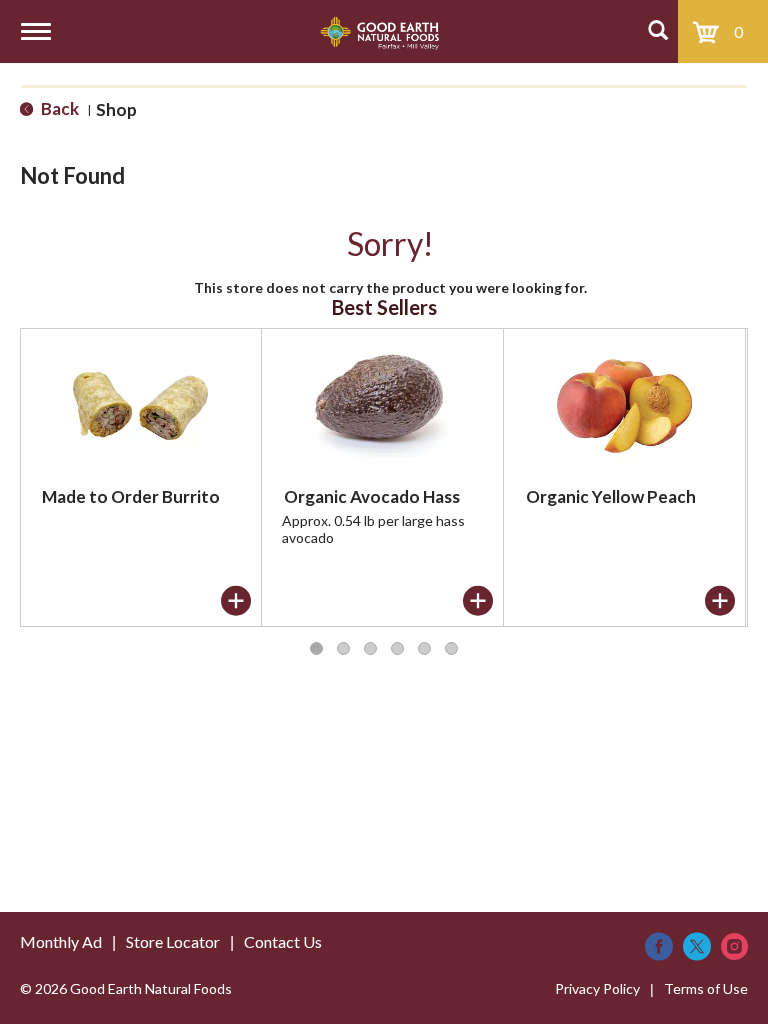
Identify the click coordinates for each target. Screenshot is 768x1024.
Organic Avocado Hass (372, 496)
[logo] (379, 31)
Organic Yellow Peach (611, 496)
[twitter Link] (697, 946)
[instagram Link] (734, 946)
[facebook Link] (659, 946)
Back (58, 108)
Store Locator (173, 941)
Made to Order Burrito (131, 496)
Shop (116, 109)
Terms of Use (706, 988)
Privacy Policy (597, 988)
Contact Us (283, 941)
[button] (236, 601)
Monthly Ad (61, 941)
